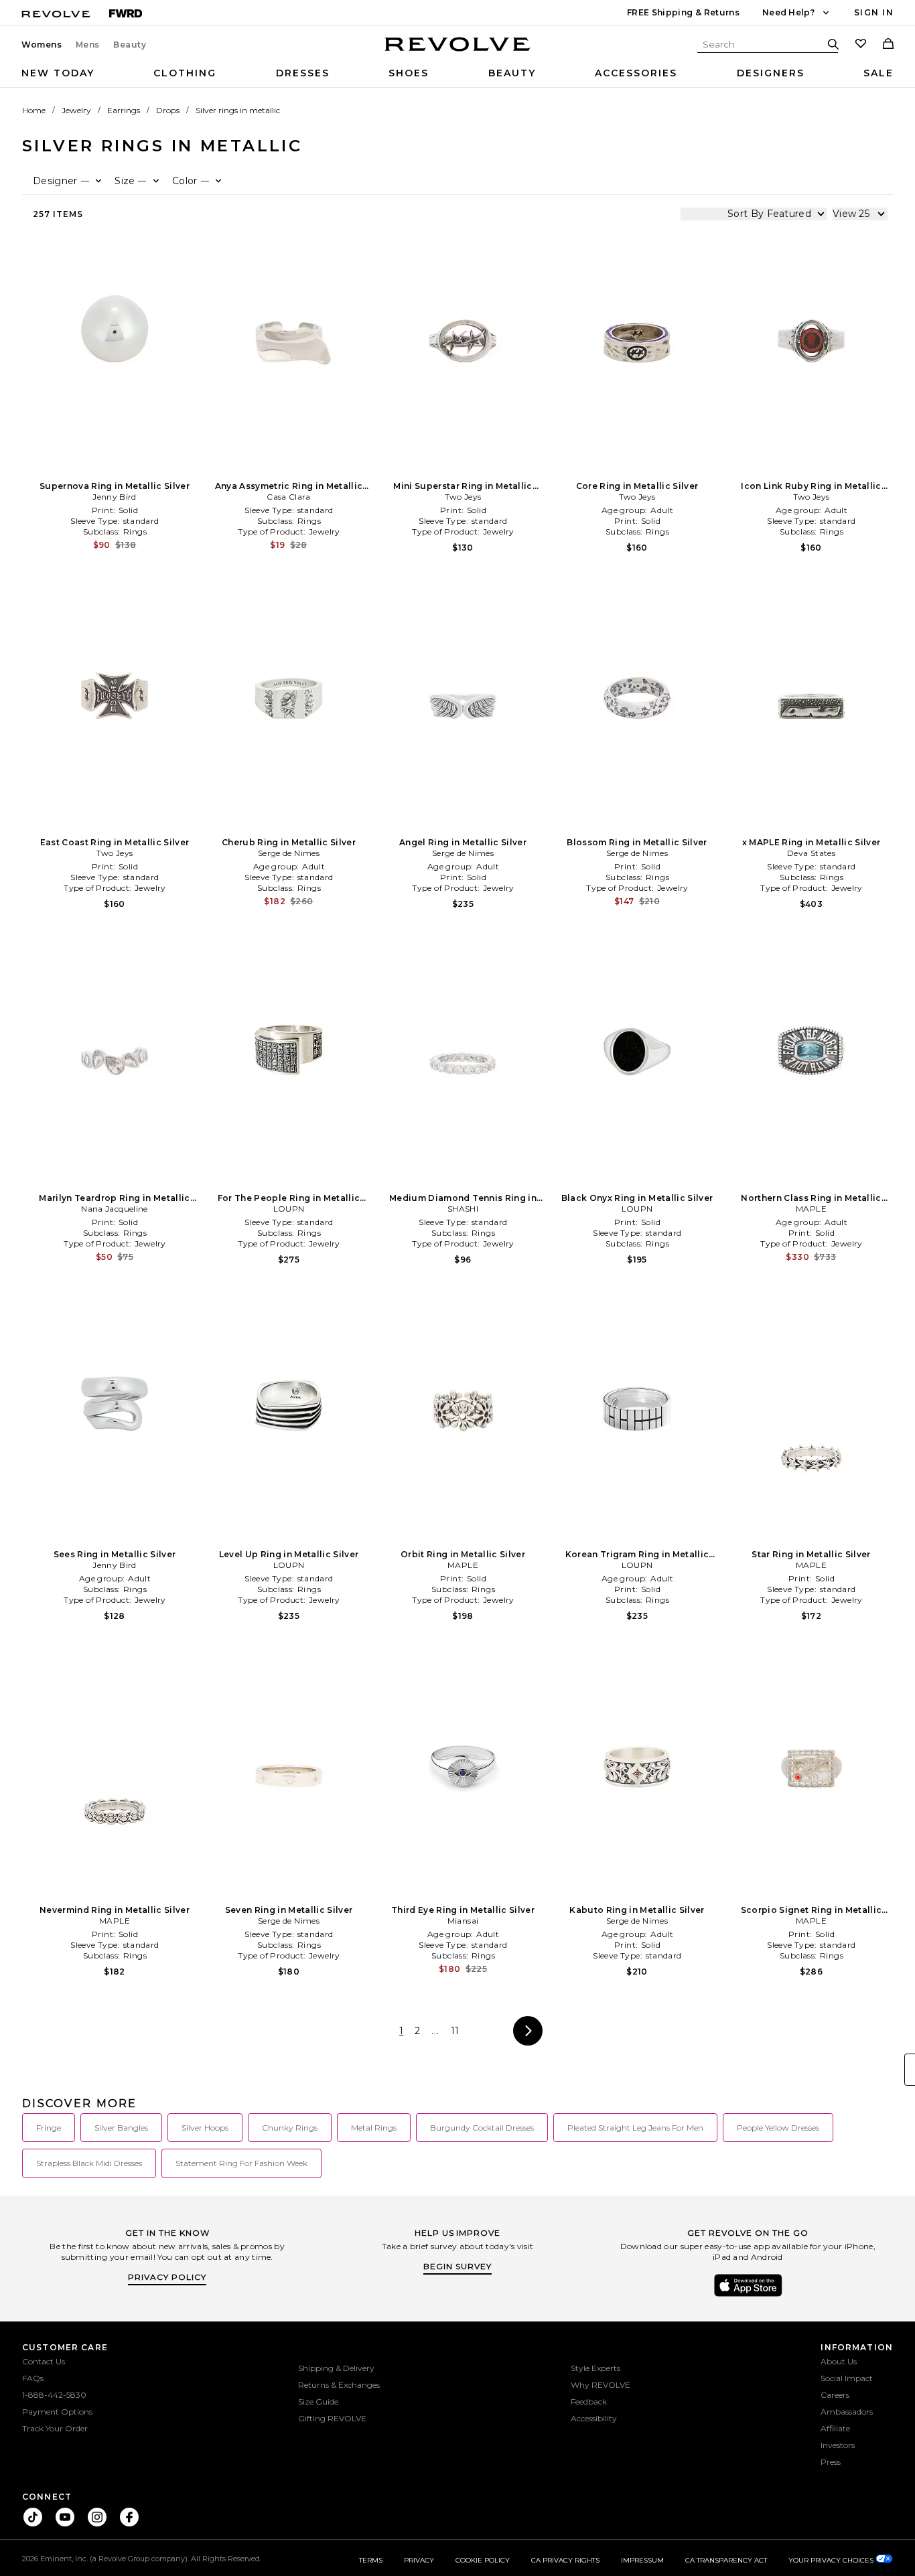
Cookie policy (483, 2560)
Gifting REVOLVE (332, 2418)
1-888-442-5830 (54, 2395)
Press (831, 2462)
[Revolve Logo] (458, 52)
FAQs (33, 2378)
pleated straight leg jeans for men (635, 2128)
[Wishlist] (861, 45)
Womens (42, 45)
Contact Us (44, 2361)
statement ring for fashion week (241, 2163)
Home (34, 110)
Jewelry (76, 110)
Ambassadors (847, 2412)
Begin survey (457, 2266)
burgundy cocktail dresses (482, 2128)
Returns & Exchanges (339, 2385)
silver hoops (205, 2128)
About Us (839, 2361)
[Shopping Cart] (888, 45)
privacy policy (167, 2277)
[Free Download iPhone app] (748, 2295)
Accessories (636, 73)
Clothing (185, 73)
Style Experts (595, 2368)
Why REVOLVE (601, 2385)
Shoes (409, 73)
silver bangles (121, 2128)
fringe (49, 2128)
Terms (371, 2560)
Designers (771, 73)
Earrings (124, 110)
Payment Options (57, 2412)
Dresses (303, 73)
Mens (88, 45)
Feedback (589, 2402)
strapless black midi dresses (89, 2163)
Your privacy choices (832, 2560)
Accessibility (594, 2418)
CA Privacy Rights (565, 2560)
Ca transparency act (726, 2560)
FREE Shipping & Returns (683, 12)
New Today (58, 73)
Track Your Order (55, 2428)
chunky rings (290, 2128)
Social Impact (847, 2378)
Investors (838, 2445)
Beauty (130, 45)
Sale (878, 73)
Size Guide (318, 2402)
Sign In (874, 12)
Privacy (419, 2560)
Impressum (642, 2560)
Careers (835, 2395)
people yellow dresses (778, 2128)
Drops (168, 110)
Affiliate (835, 2428)
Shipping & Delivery (336, 2368)
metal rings (374, 2128)
